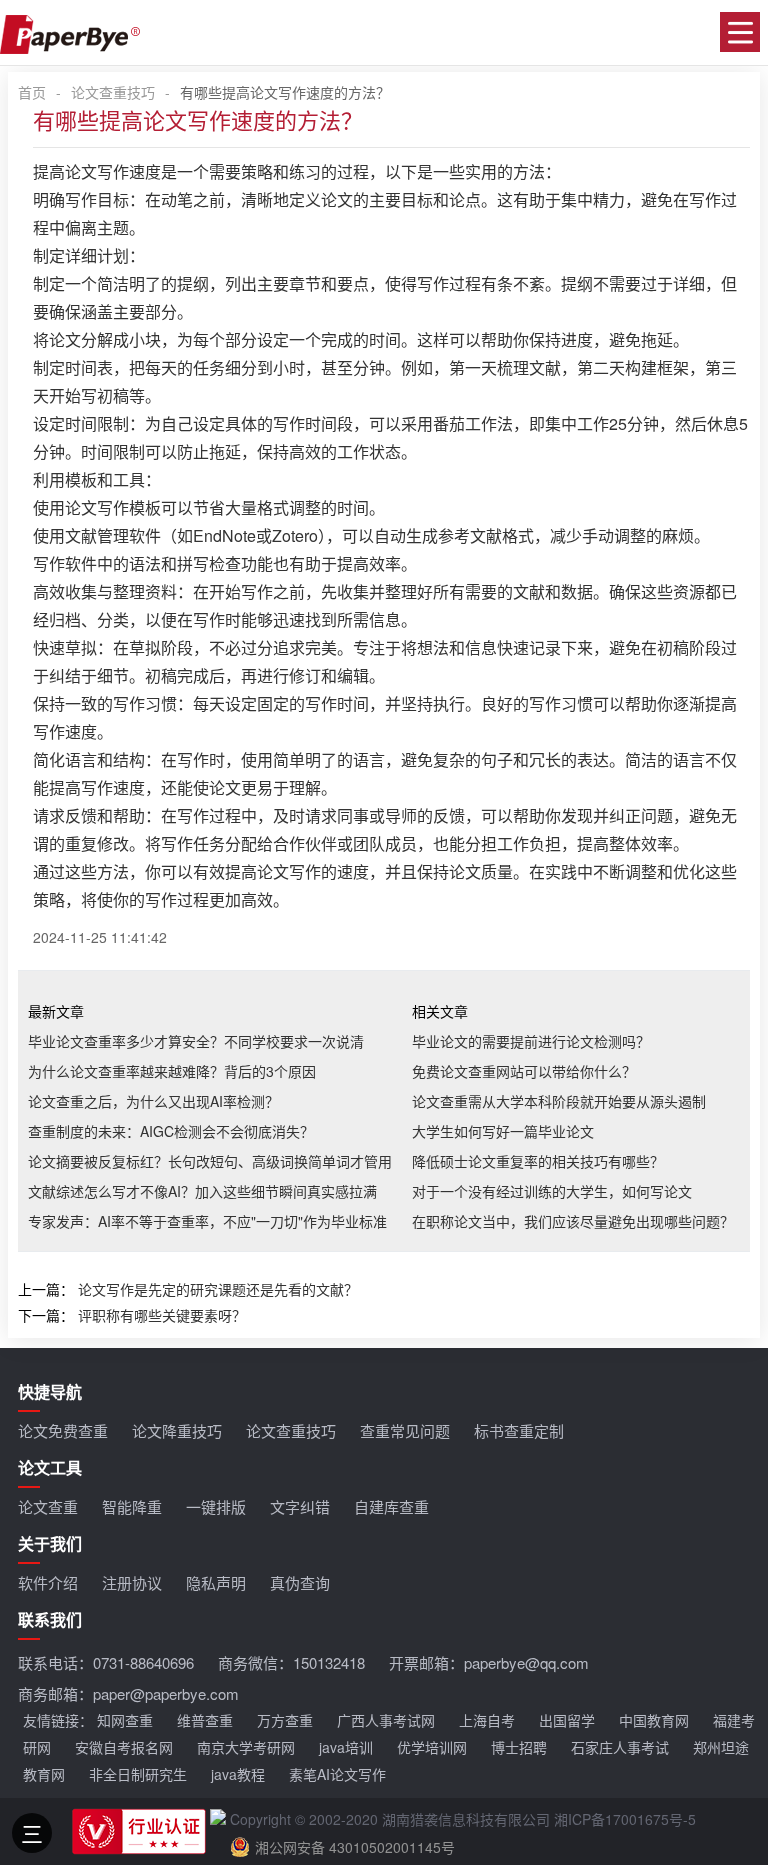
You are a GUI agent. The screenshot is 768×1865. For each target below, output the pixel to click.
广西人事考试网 (386, 1720)
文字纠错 (300, 1506)
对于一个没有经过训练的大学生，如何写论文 (552, 1191)
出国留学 (567, 1720)
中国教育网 (654, 1720)
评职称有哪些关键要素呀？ (162, 1315)
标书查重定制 (519, 1430)
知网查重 (125, 1720)
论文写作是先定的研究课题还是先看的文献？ (218, 1289)
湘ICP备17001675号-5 (625, 1819)
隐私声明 (216, 1582)
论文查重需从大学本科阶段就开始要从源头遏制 (559, 1101)
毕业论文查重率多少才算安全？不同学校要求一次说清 (196, 1041)
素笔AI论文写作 (337, 1774)
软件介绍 (48, 1582)
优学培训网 (432, 1747)
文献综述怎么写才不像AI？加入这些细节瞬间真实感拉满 (202, 1191)
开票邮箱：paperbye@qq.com (489, 1662)
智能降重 (132, 1506)
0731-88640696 (143, 1662)
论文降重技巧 (177, 1430)
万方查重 (285, 1720)
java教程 (238, 1774)
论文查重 (48, 1506)
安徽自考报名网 (124, 1747)
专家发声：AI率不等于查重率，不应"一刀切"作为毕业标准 (207, 1221)
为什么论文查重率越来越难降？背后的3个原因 (172, 1071)
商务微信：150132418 (291, 1662)
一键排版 (216, 1506)
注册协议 (132, 1582)
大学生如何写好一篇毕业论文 (503, 1131)
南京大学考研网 (246, 1747)
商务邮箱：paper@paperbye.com (128, 1693)
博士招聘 (519, 1747)
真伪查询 (300, 1582)
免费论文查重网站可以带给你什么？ (524, 1071)
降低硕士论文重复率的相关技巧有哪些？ (538, 1161)
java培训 (346, 1747)
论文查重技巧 (113, 92)
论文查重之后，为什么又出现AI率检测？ (153, 1101)
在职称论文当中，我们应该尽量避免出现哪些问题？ (573, 1221)
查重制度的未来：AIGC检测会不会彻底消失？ (171, 1131)
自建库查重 (391, 1506)
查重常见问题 (405, 1430)
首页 (32, 92)
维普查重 (205, 1720)
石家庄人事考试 (620, 1747)
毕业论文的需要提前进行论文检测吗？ (531, 1041)
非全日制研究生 (138, 1774)
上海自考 (487, 1720)
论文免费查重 (63, 1430)
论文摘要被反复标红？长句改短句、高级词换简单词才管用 (210, 1161)
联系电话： (106, 1662)
